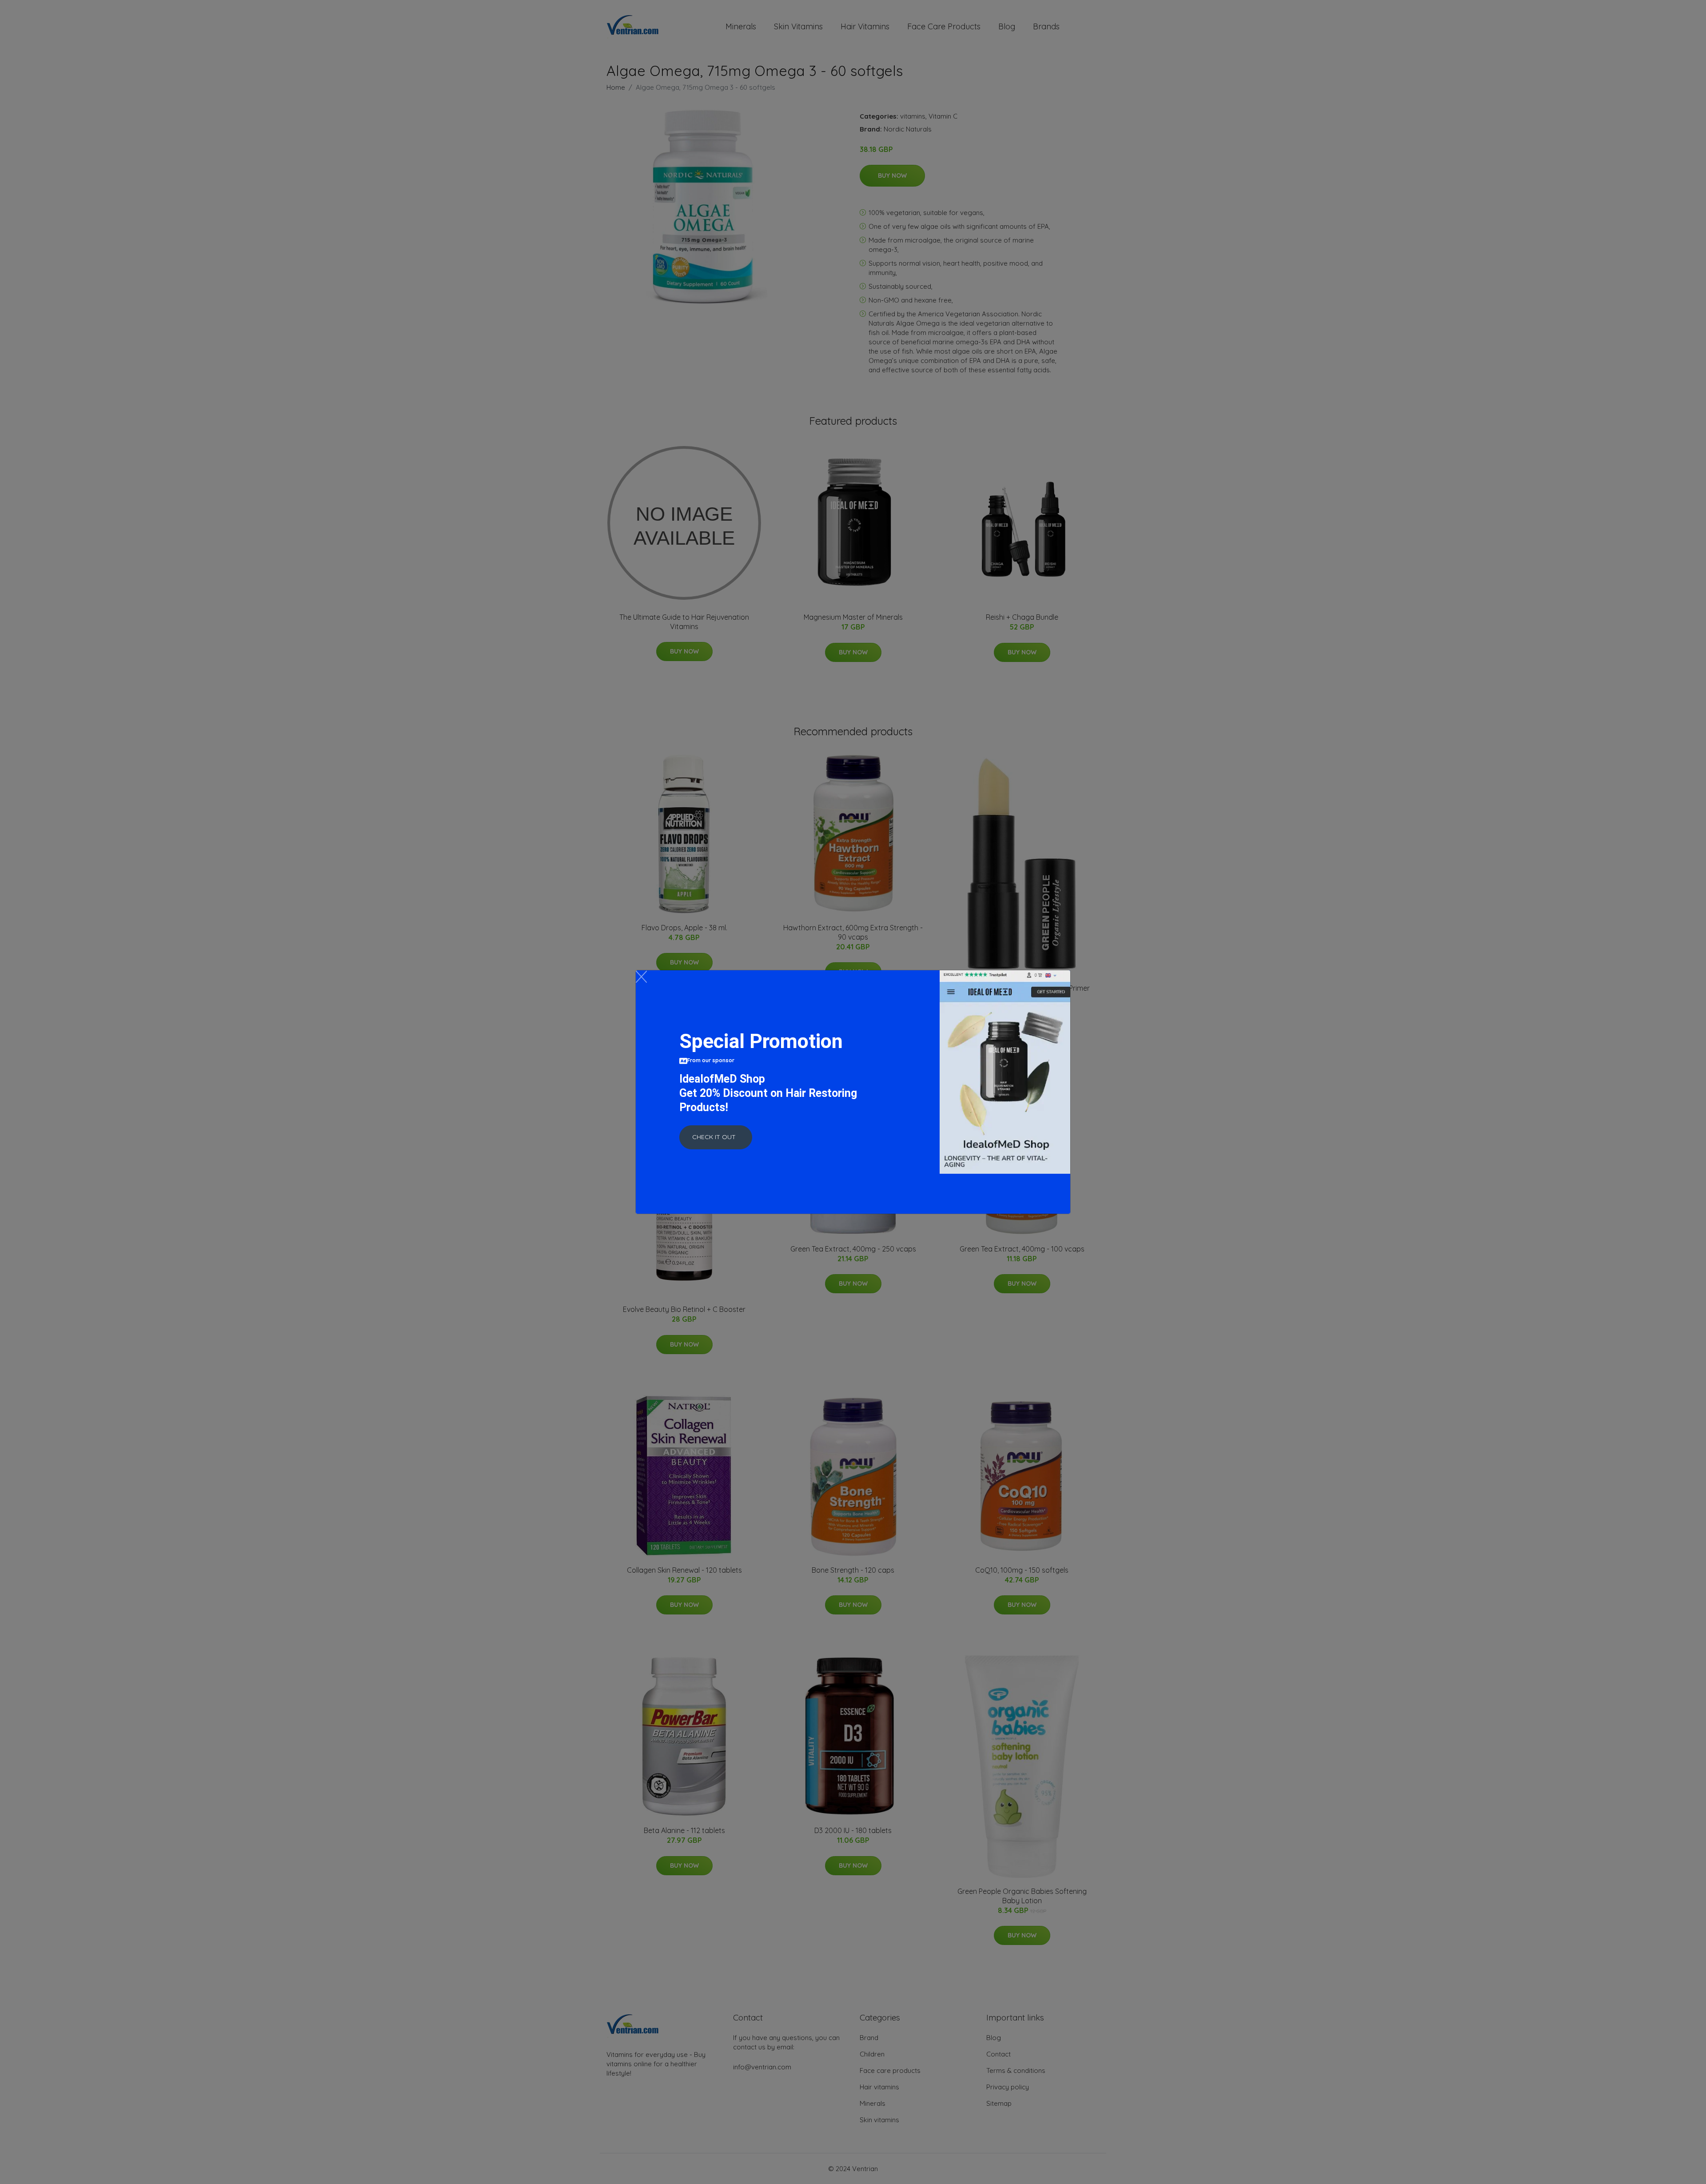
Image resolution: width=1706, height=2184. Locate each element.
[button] (716, 1137)
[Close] (641, 977)
